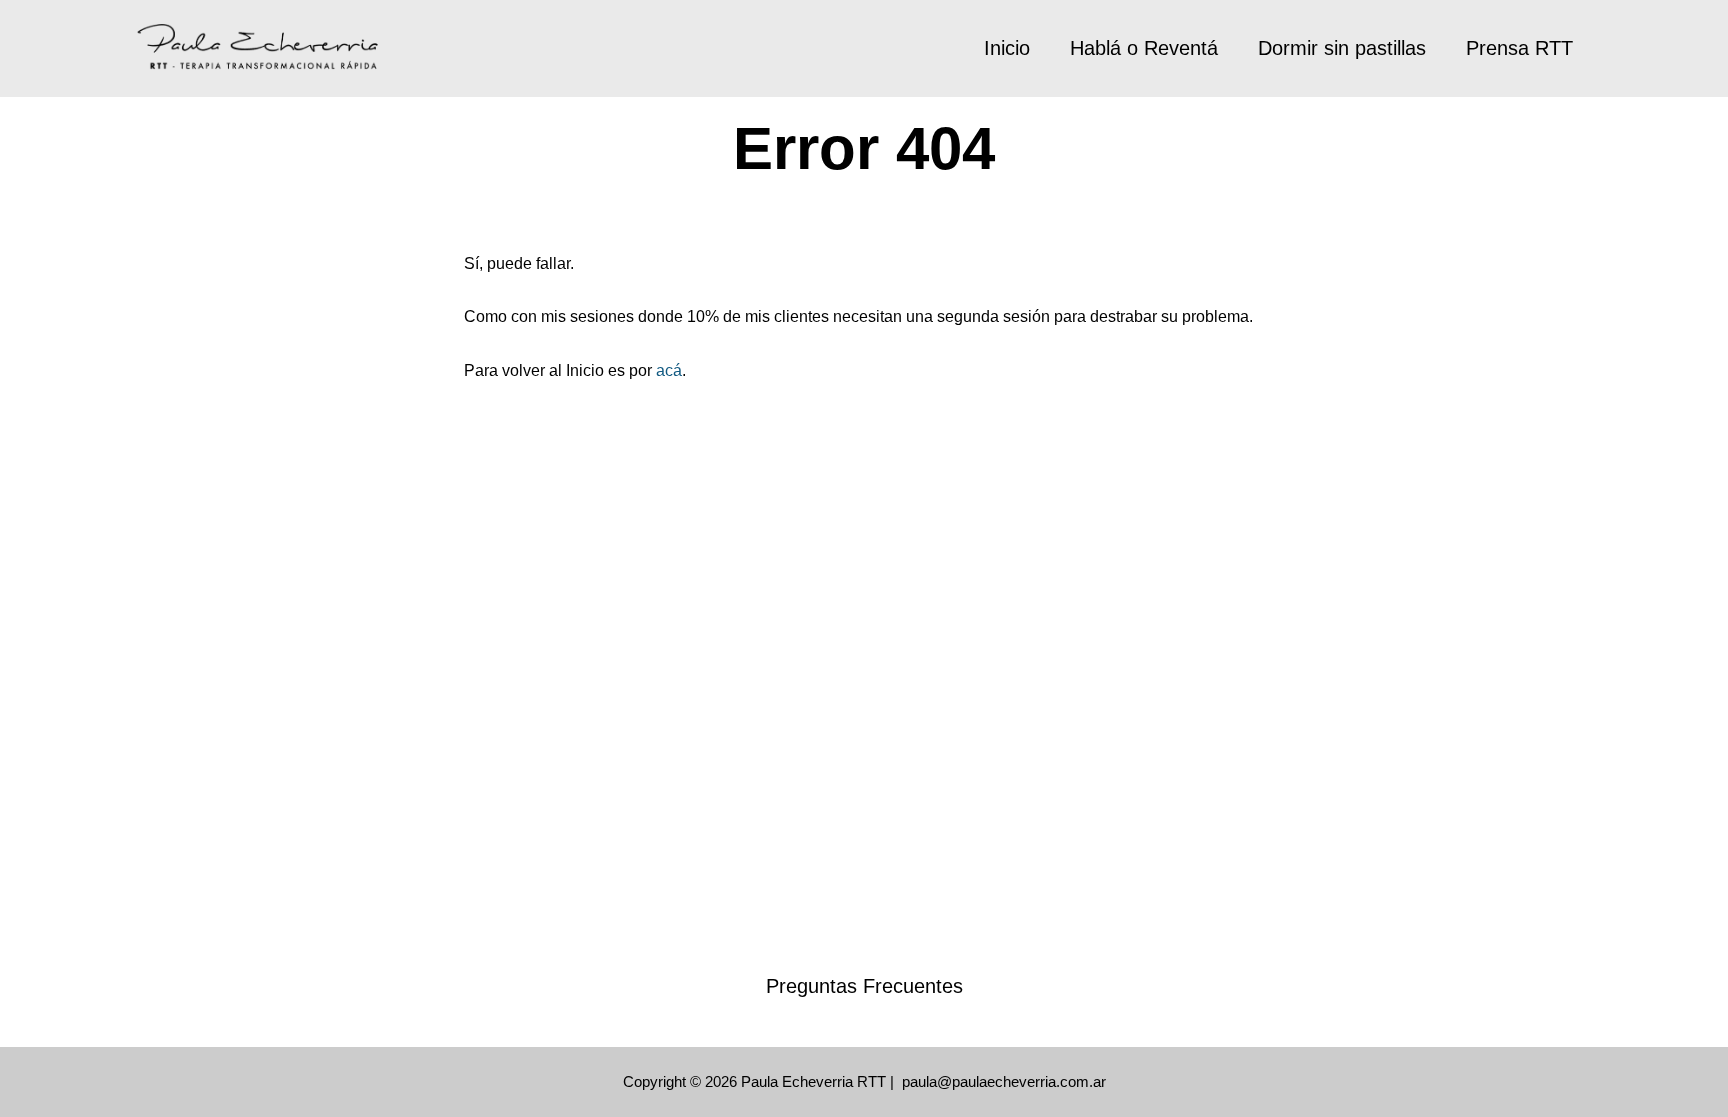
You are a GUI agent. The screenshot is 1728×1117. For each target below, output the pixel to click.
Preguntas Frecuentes (864, 986)
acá (669, 370)
